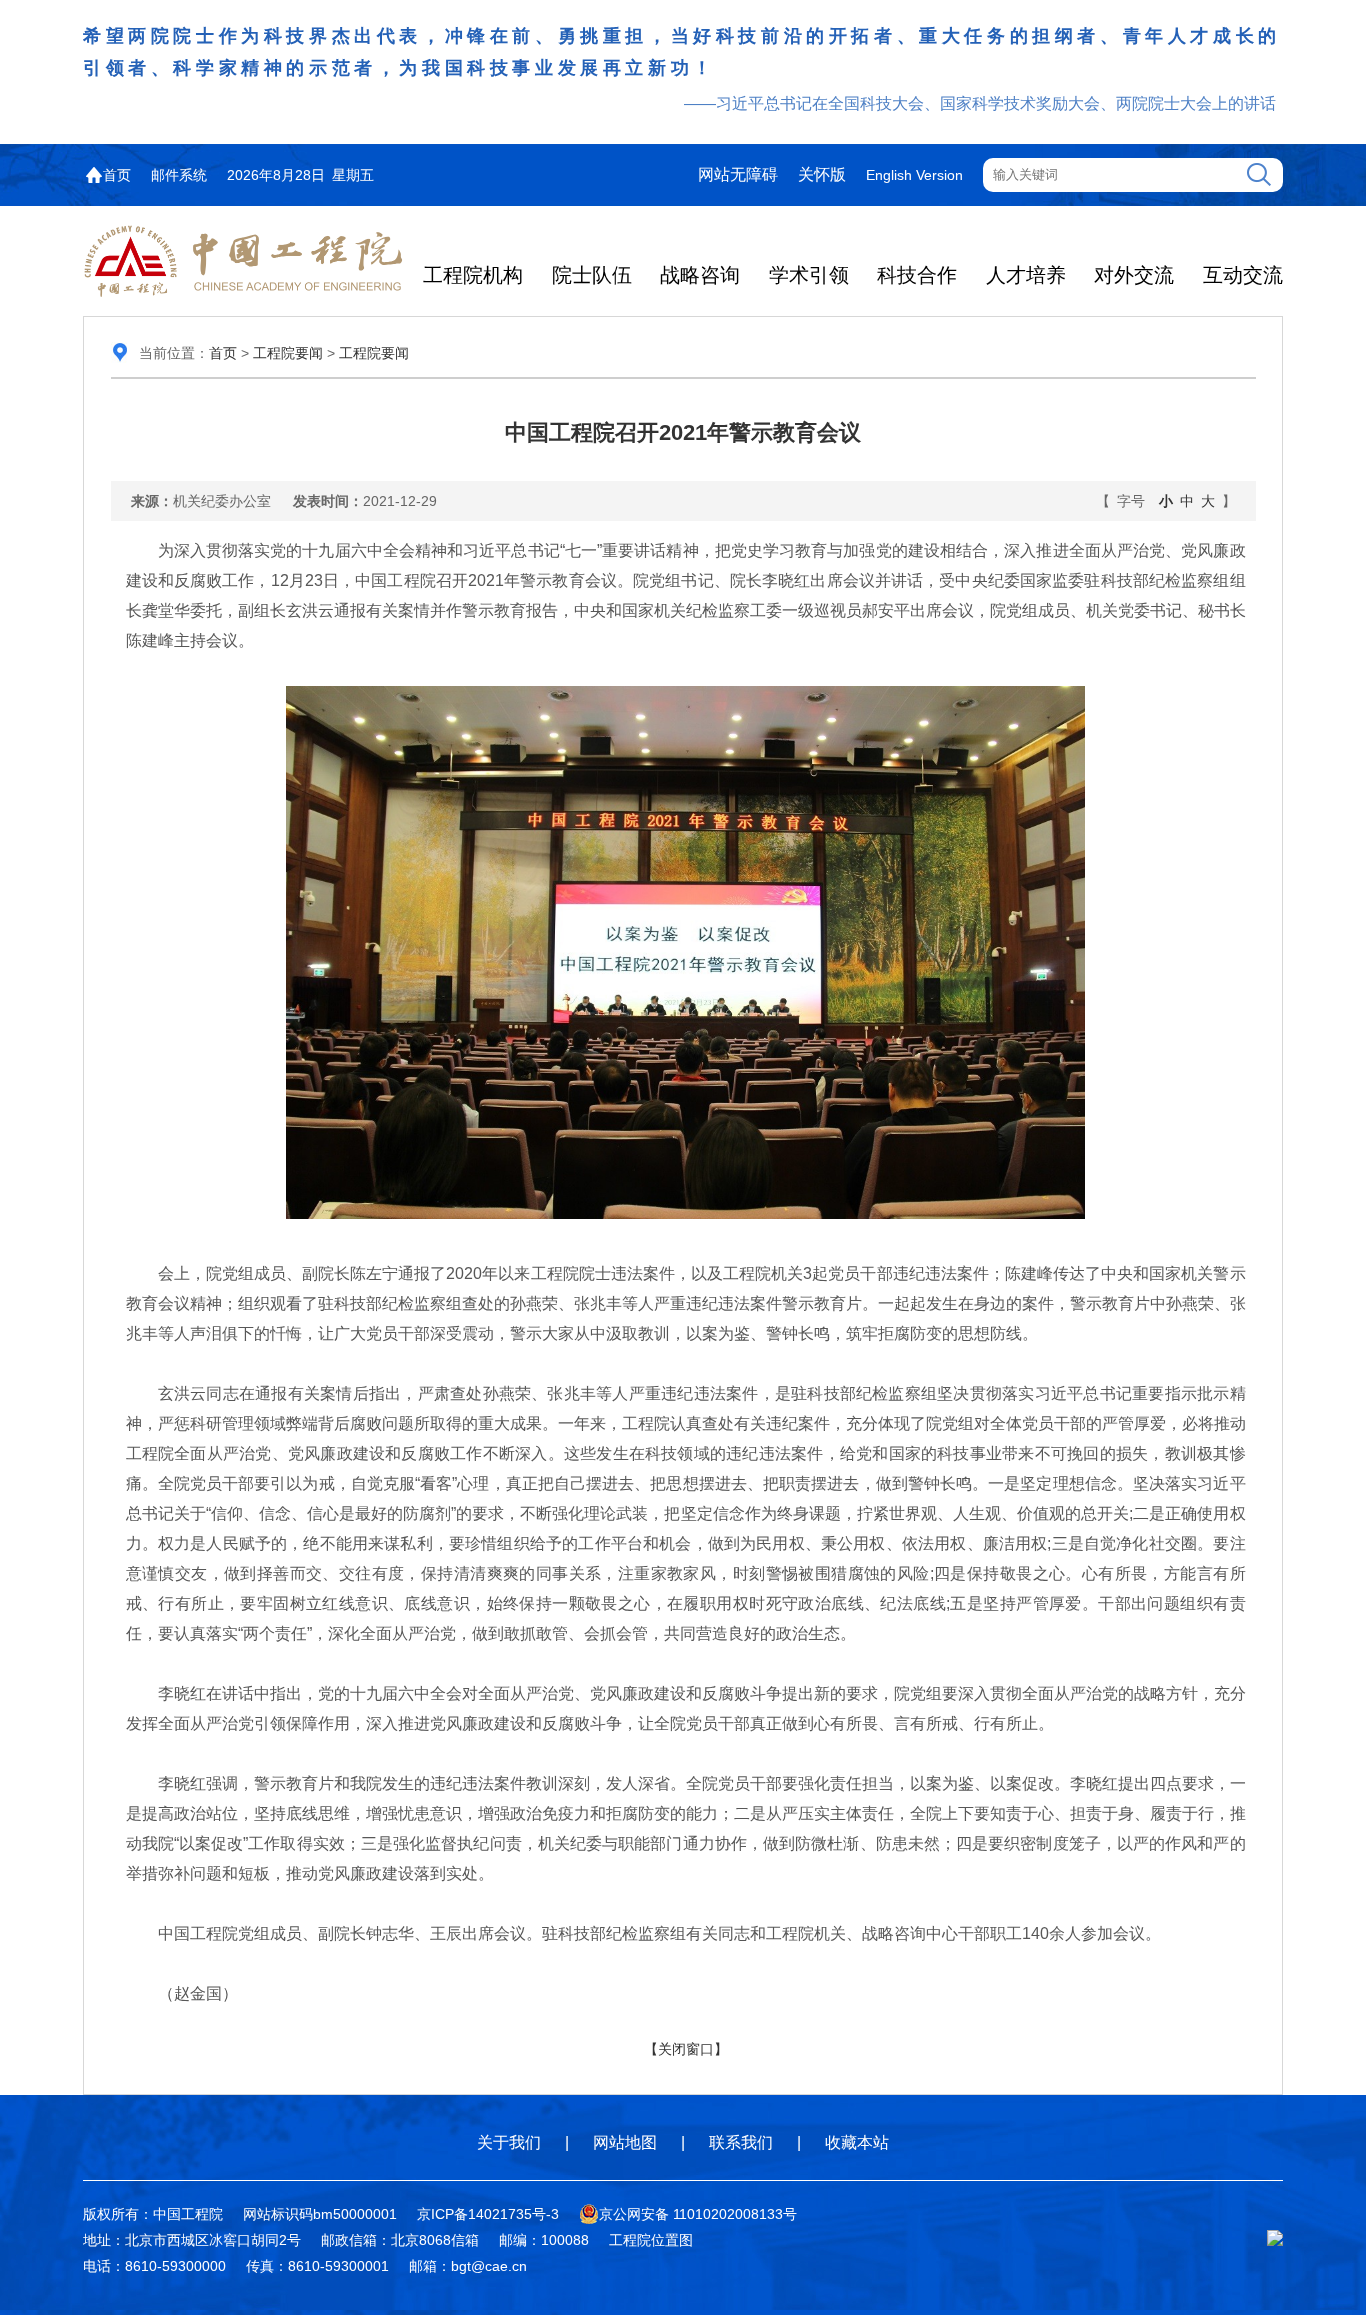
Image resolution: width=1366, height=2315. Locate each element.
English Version (914, 175)
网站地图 (625, 2142)
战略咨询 (700, 275)
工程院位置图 (651, 2240)
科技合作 (917, 275)
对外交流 (1134, 275)
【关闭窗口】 (686, 2049)
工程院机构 (473, 275)
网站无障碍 (738, 174)
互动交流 (1243, 275)
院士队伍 (592, 275)
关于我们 (509, 2142)
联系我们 (741, 2142)
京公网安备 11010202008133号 (698, 2214)
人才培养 (1026, 275)
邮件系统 (179, 175)
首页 (117, 175)
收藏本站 (857, 2142)
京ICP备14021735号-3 (488, 2214)
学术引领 (809, 275)
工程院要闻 (288, 353)
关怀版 (822, 174)
